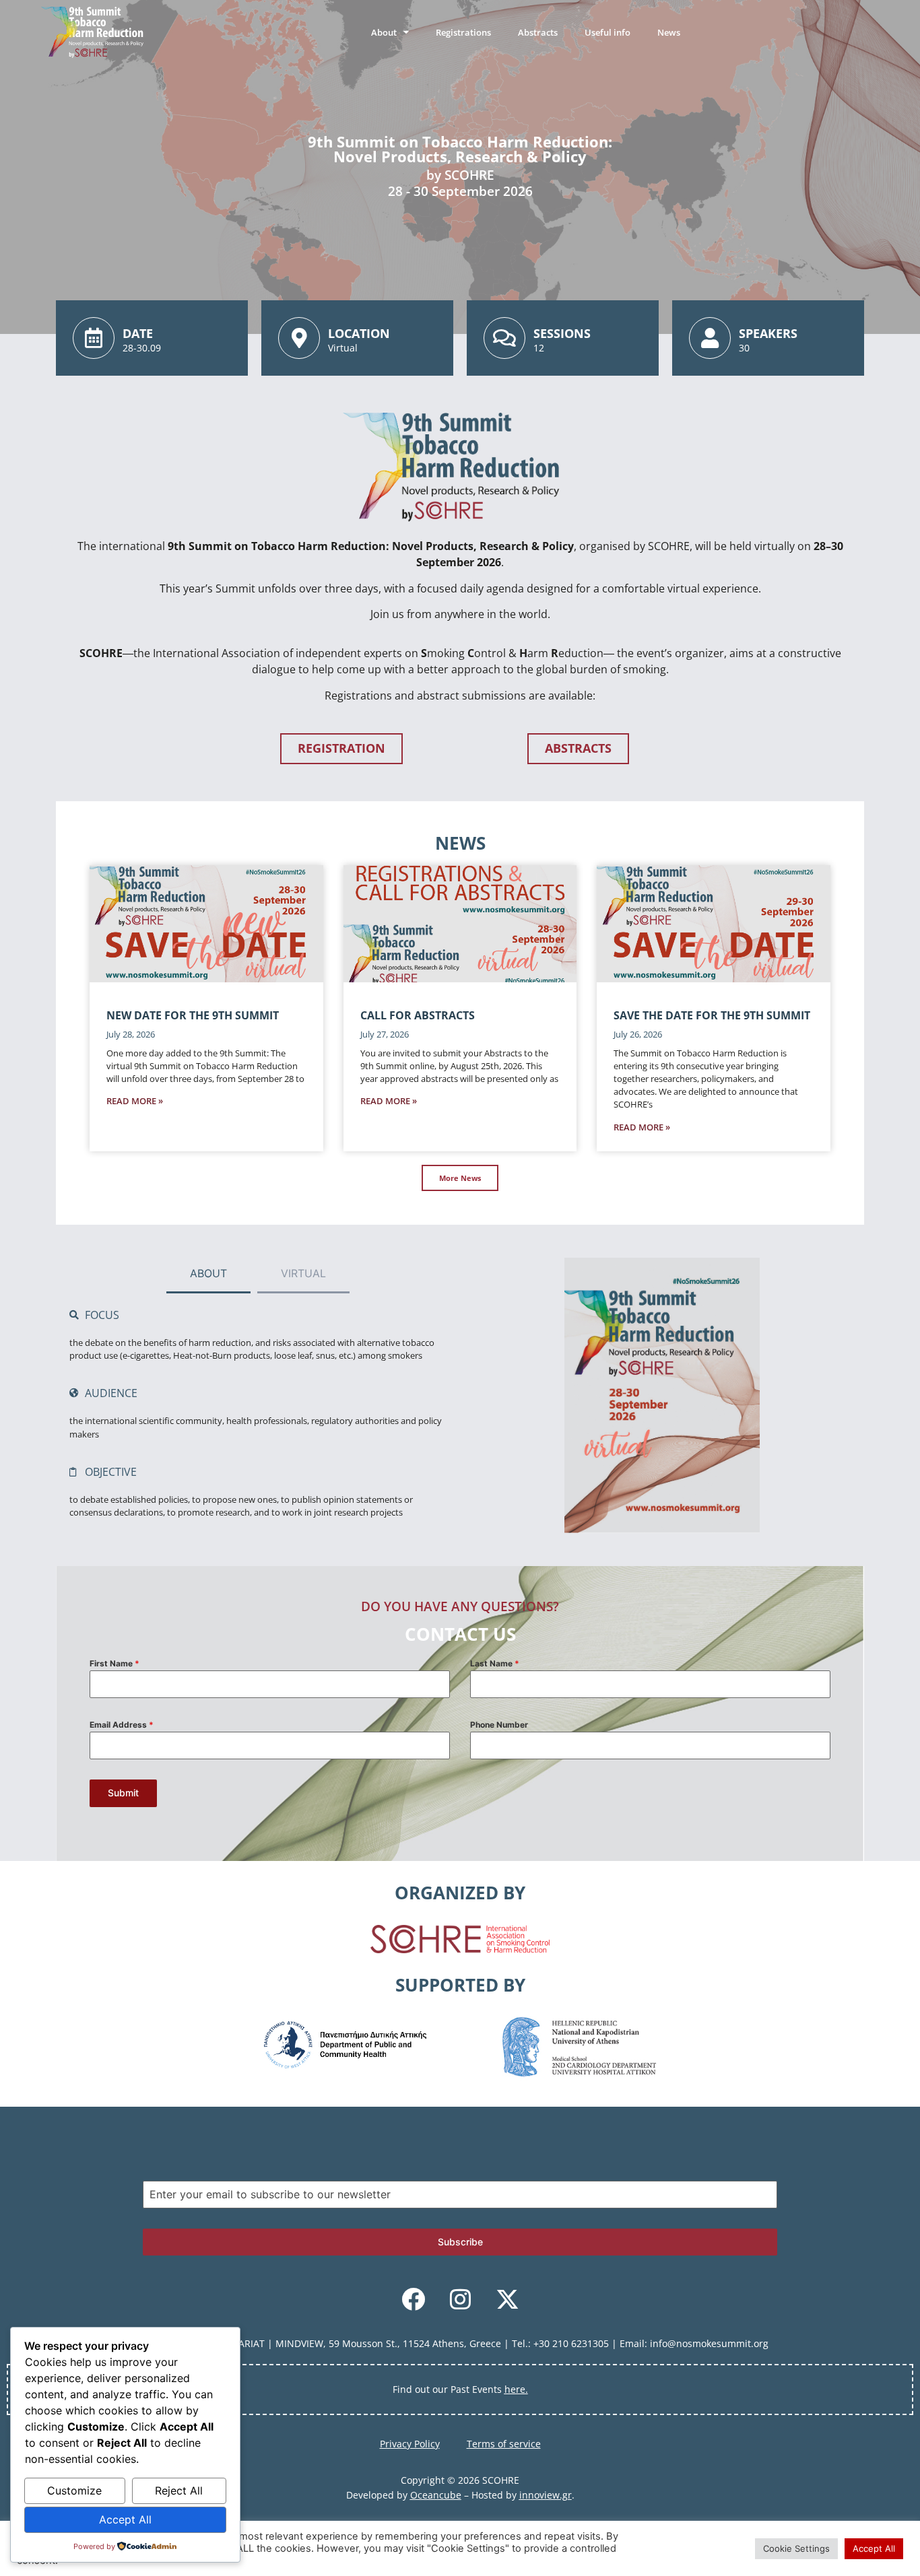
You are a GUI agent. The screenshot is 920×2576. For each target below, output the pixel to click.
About (384, 32)
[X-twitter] (507, 2299)
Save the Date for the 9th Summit (712, 1015)
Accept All (125, 2519)
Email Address (122, 1725)
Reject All (179, 2490)
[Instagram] (460, 2299)
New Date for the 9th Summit (193, 1015)
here (515, 2389)
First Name (114, 1663)
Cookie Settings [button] (796, 2548)
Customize (74, 2490)
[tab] (208, 1274)
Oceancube (436, 2495)
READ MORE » (135, 1101)
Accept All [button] (874, 2548)
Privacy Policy (410, 2444)
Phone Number (499, 1725)
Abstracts (538, 32)
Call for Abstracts (418, 1015)
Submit (123, 1793)
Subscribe (460, 2242)
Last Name (495, 1663)
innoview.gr (546, 2495)
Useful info (607, 32)
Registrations (463, 32)
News (669, 32)
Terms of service (504, 2444)
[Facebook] (413, 2299)
